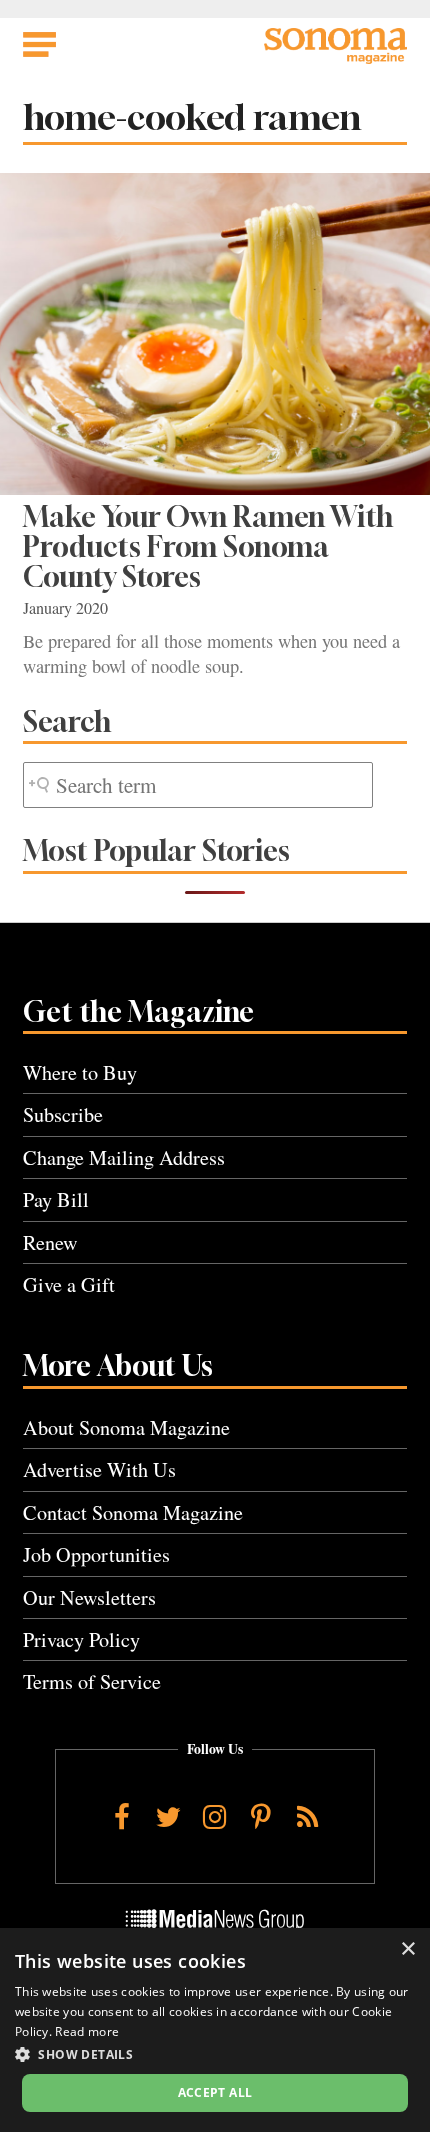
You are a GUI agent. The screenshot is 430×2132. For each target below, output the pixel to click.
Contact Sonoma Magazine (133, 1512)
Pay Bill (56, 1199)
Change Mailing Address (124, 1157)
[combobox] (198, 785)
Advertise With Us (99, 1469)
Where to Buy (80, 1072)
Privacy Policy (81, 1639)
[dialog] (215, 2030)
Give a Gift (69, 1284)
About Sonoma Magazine (126, 1427)
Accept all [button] (215, 2092)
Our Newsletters (89, 1597)
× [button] (407, 1949)
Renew (50, 1242)
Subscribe (63, 1114)
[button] (215, 2054)
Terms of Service (92, 1681)
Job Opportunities (96, 1554)
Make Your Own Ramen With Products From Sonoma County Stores (208, 547)
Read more (87, 2031)
